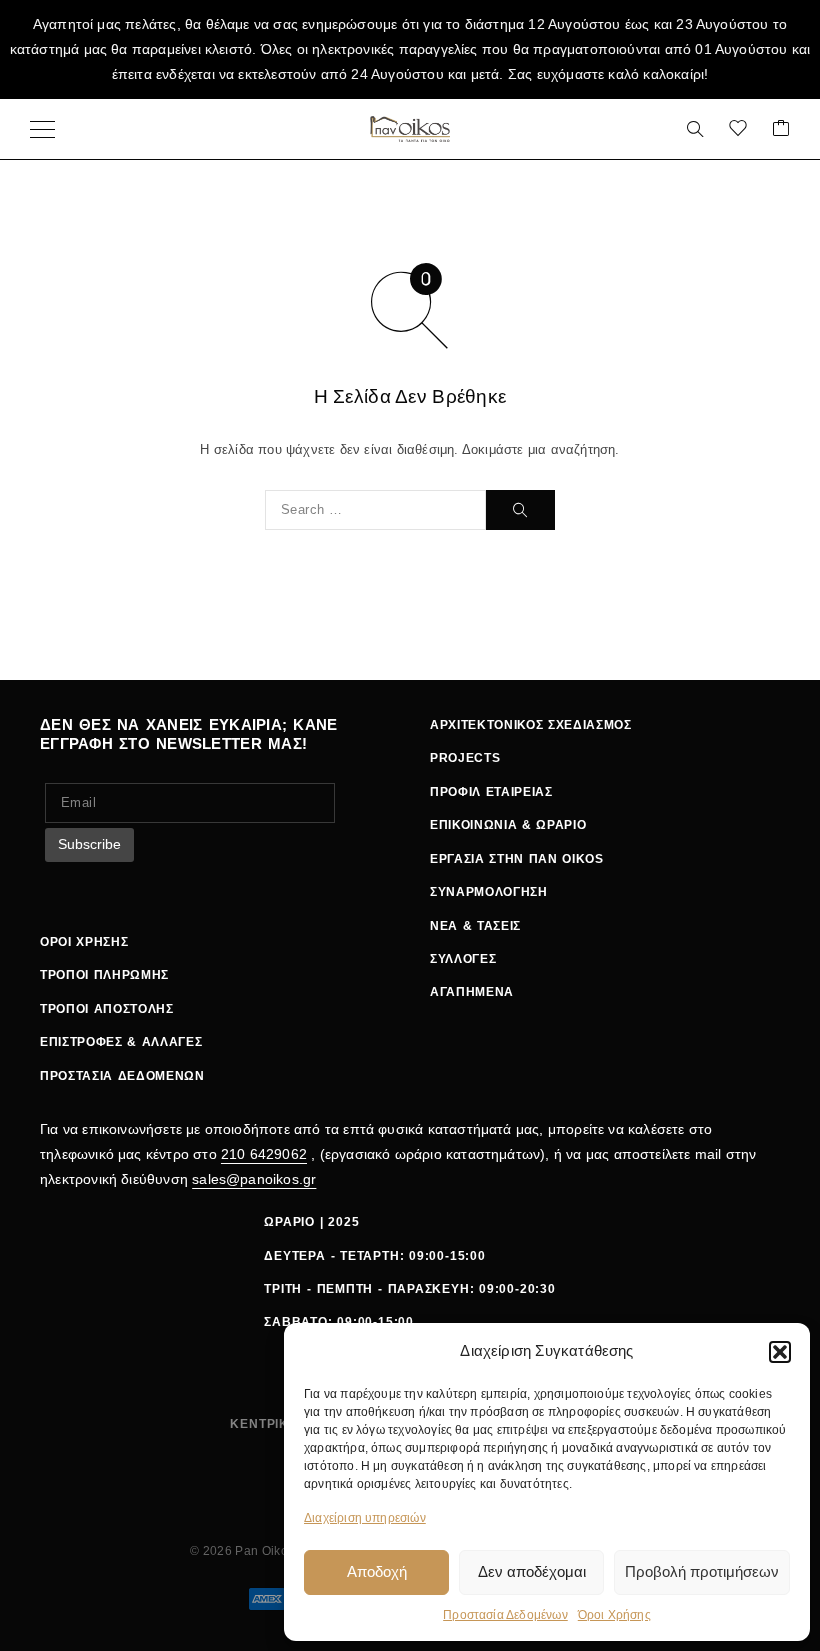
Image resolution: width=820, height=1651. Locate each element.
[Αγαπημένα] (738, 129)
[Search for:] (375, 510)
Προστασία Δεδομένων (505, 1615)
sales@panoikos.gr (254, 1179)
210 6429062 (264, 1154)
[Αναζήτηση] (695, 129)
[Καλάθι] (781, 129)
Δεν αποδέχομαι (532, 1571)
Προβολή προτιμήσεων (702, 1571)
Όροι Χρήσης (614, 1615)
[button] (780, 1352)
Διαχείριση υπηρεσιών (365, 1518)
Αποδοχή (377, 1571)
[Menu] (42, 129)
